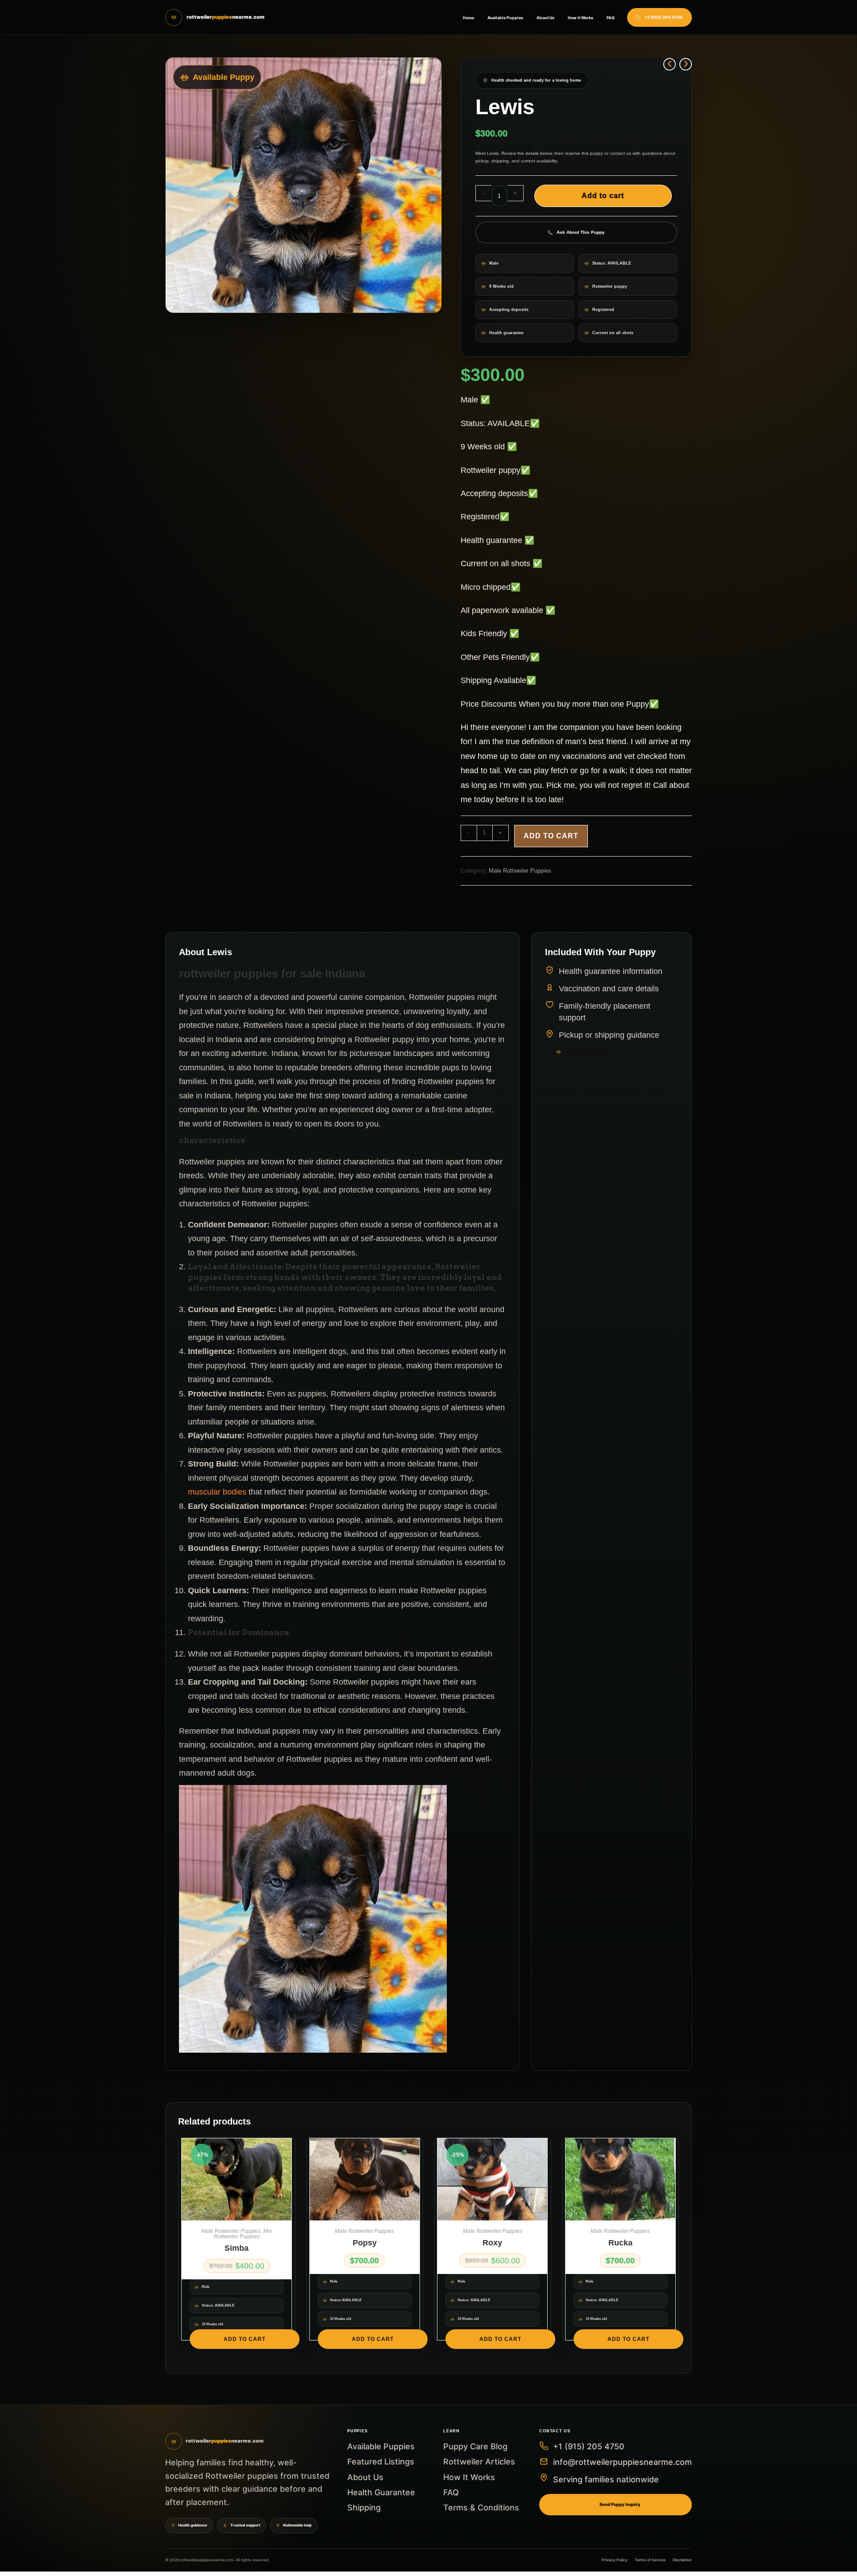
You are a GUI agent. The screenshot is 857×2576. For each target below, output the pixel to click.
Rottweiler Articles (479, 2462)
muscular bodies (217, 1492)
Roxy (492, 2243)
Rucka (620, 2243)
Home (468, 18)
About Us (545, 18)
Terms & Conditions (481, 2508)
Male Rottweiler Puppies (520, 871)
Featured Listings (381, 2462)
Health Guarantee (381, 2492)
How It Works (580, 18)
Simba (237, 2248)
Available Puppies (505, 18)
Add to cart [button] (245, 2339)
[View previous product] (670, 64)
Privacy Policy (615, 2560)
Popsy (365, 2243)
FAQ (611, 18)
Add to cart (603, 196)
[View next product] (686, 64)
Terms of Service (650, 2560)
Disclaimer (682, 2560)
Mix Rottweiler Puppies (243, 2234)
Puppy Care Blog (475, 2446)
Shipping (364, 2508)
